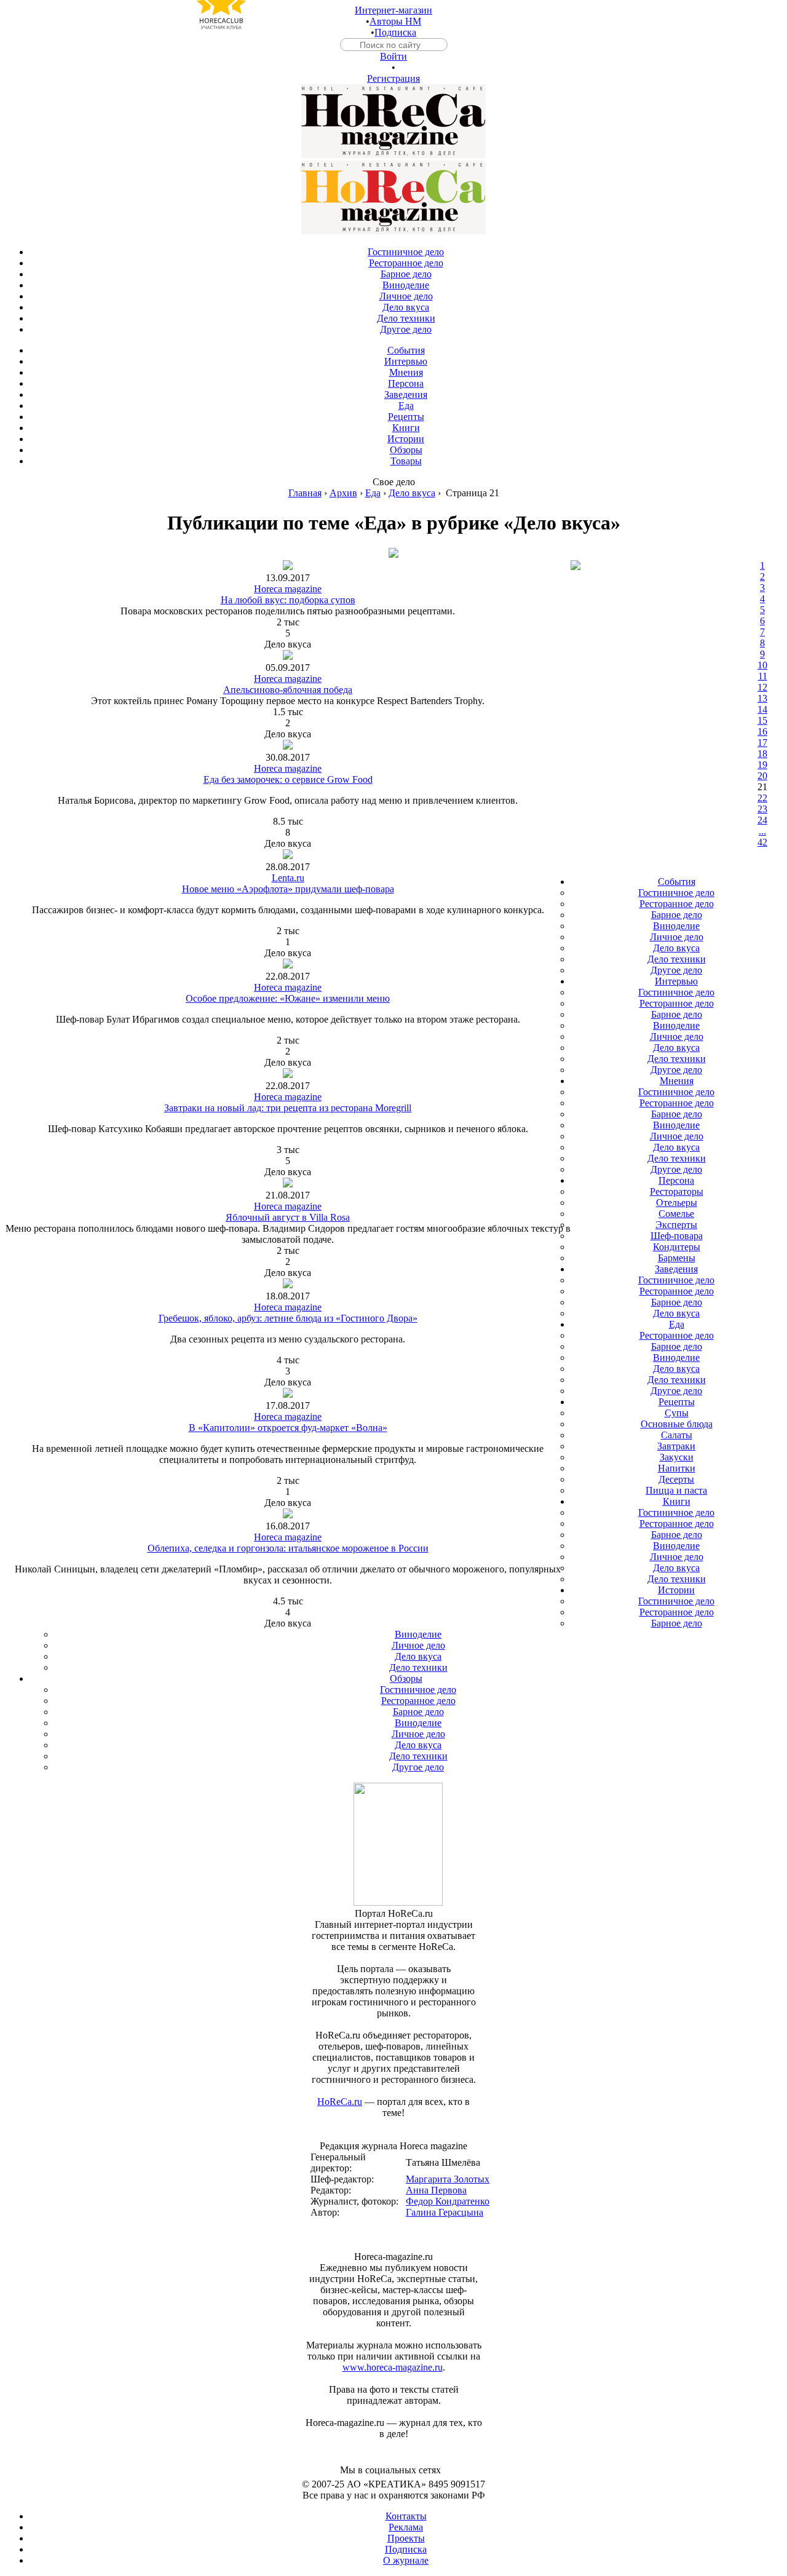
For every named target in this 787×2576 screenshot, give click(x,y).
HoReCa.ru (340, 2102)
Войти (393, 56)
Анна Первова (436, 2190)
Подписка (395, 32)
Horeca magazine (288, 589)
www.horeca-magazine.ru (393, 2367)
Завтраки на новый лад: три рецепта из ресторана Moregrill (288, 1108)
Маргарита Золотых (448, 2179)
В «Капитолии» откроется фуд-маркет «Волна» (288, 1428)
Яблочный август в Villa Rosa (288, 1217)
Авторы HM (395, 21)
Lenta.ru (288, 878)
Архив (343, 493)
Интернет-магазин (393, 10)
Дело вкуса (412, 493)
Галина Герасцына (445, 2212)
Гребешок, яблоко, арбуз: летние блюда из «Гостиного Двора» (288, 1318)
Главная (305, 493)
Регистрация (393, 78)
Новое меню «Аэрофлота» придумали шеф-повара (288, 889)
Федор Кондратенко (448, 2201)
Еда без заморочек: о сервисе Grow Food (288, 779)
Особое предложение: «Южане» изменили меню (288, 998)
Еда (373, 493)
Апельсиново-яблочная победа (288, 690)
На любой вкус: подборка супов (288, 600)
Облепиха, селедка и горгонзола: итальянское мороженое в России (288, 1548)
